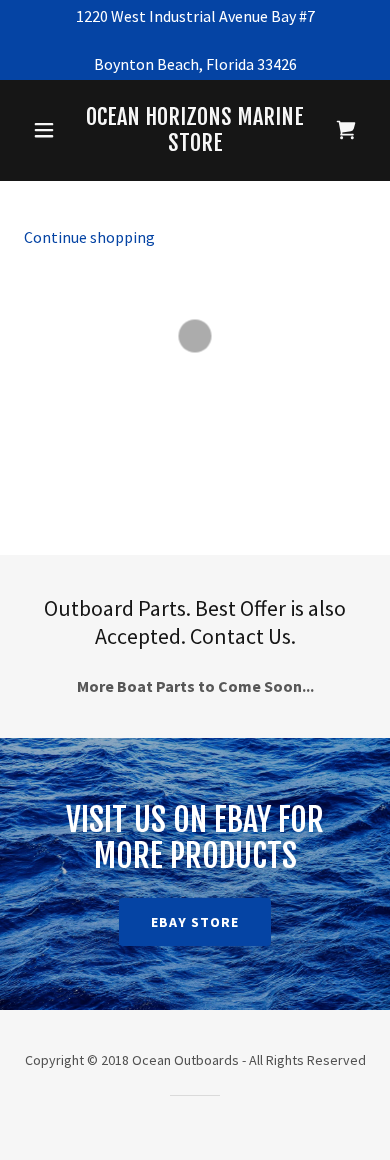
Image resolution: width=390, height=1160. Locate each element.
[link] (195, 130)
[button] (44, 130)
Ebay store (195, 922)
